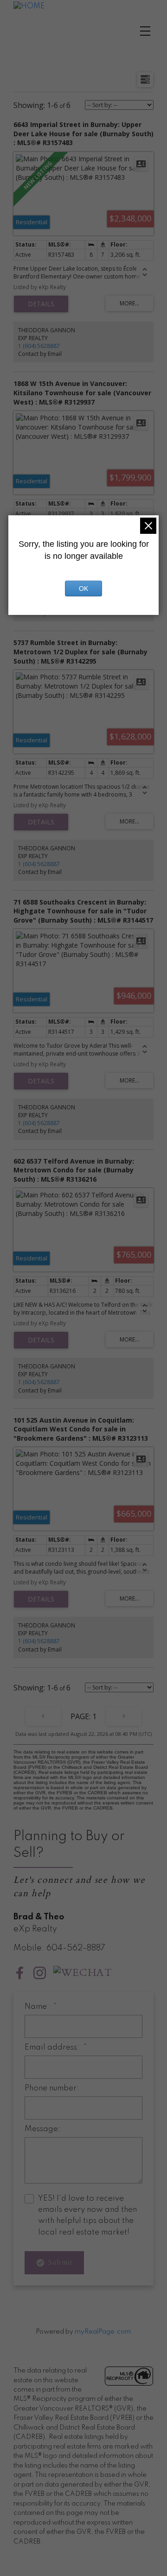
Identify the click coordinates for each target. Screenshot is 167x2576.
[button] (20, 1973)
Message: (42, 2129)
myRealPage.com (103, 2332)
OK (83, 589)
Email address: (53, 2048)
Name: (38, 2007)
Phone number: (52, 2088)
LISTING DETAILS (41, 304)
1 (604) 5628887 (39, 346)
